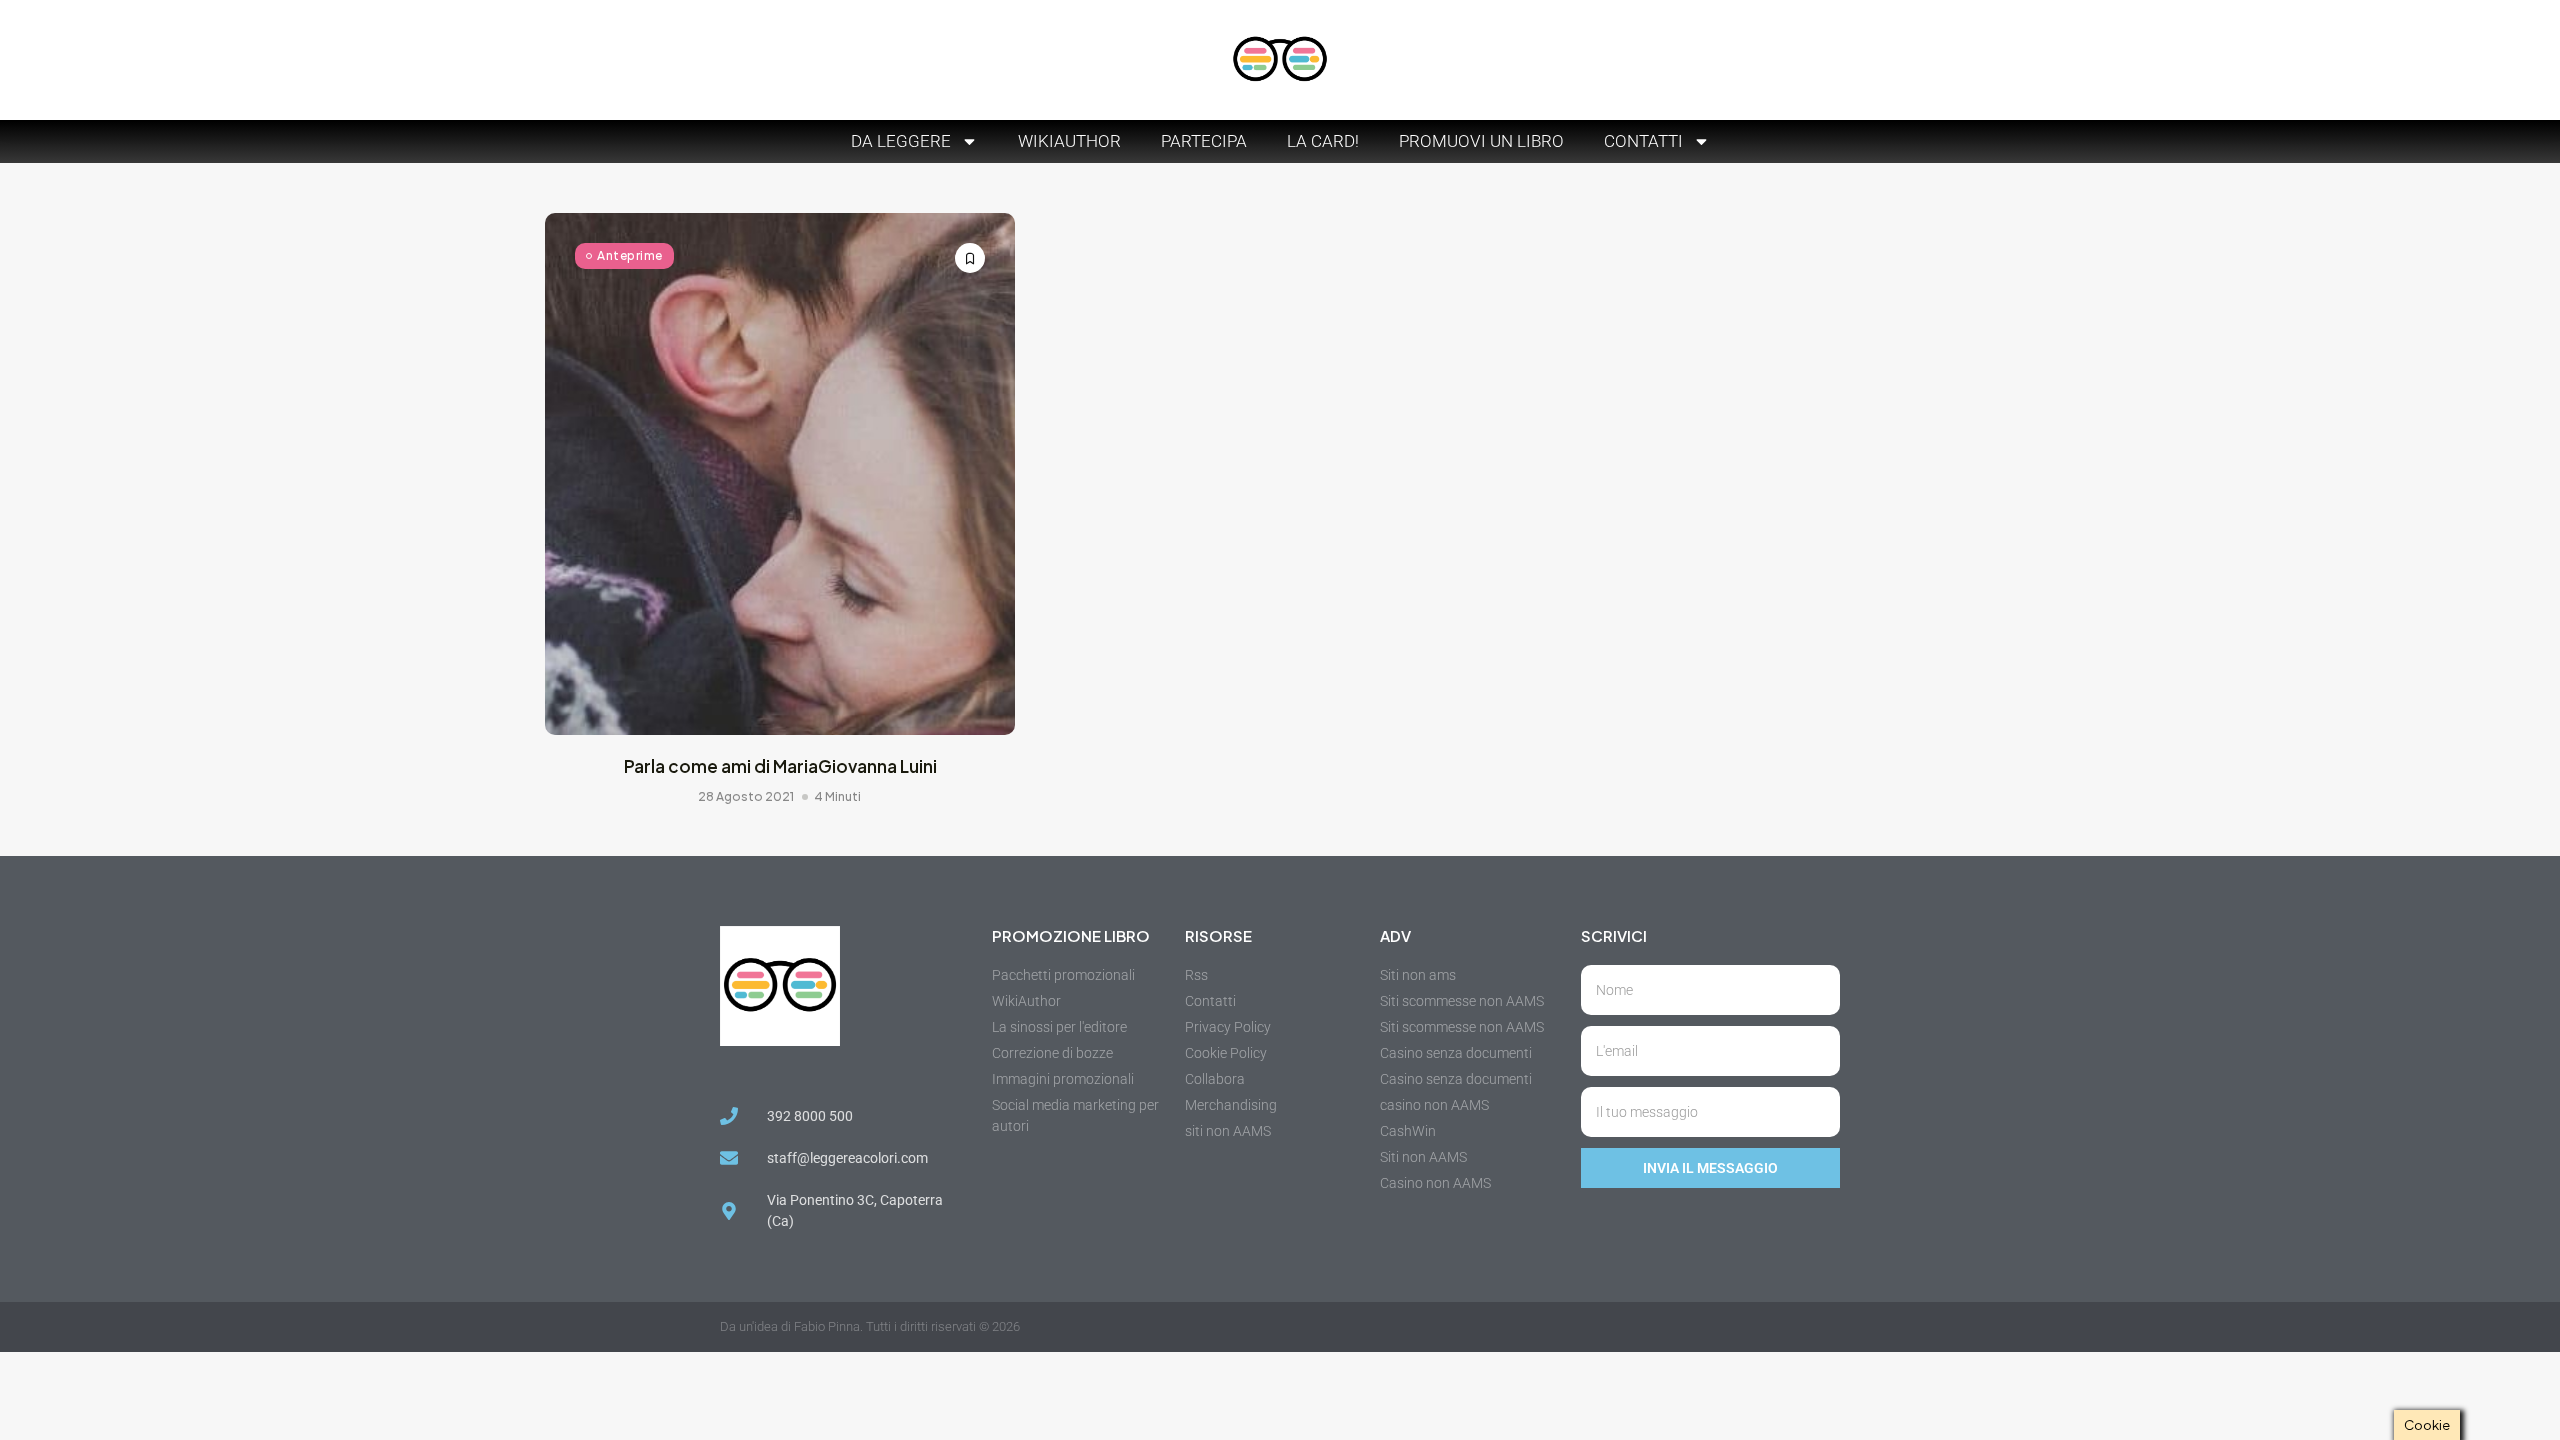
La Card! (1323, 141)
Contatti (1643, 141)
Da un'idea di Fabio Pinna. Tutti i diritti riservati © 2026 (870, 1326)
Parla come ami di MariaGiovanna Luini (780, 766)
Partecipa (1204, 141)
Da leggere (901, 141)
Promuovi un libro (1481, 141)
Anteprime (630, 255)
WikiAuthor (1069, 141)
